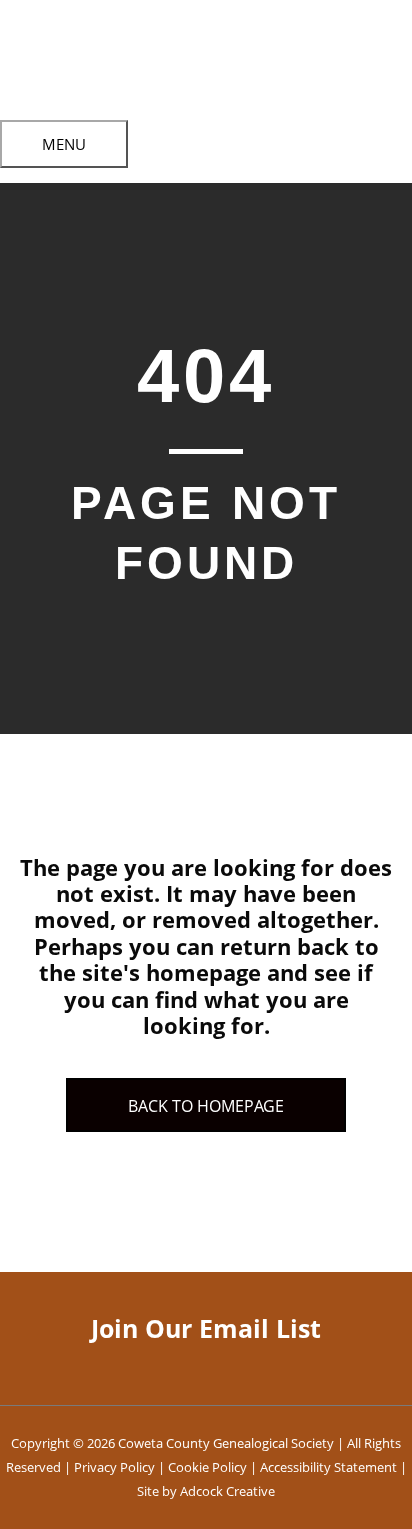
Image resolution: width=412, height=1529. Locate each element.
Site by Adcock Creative (206, 1491)
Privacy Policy (114, 1467)
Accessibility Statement (328, 1467)
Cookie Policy (207, 1467)
